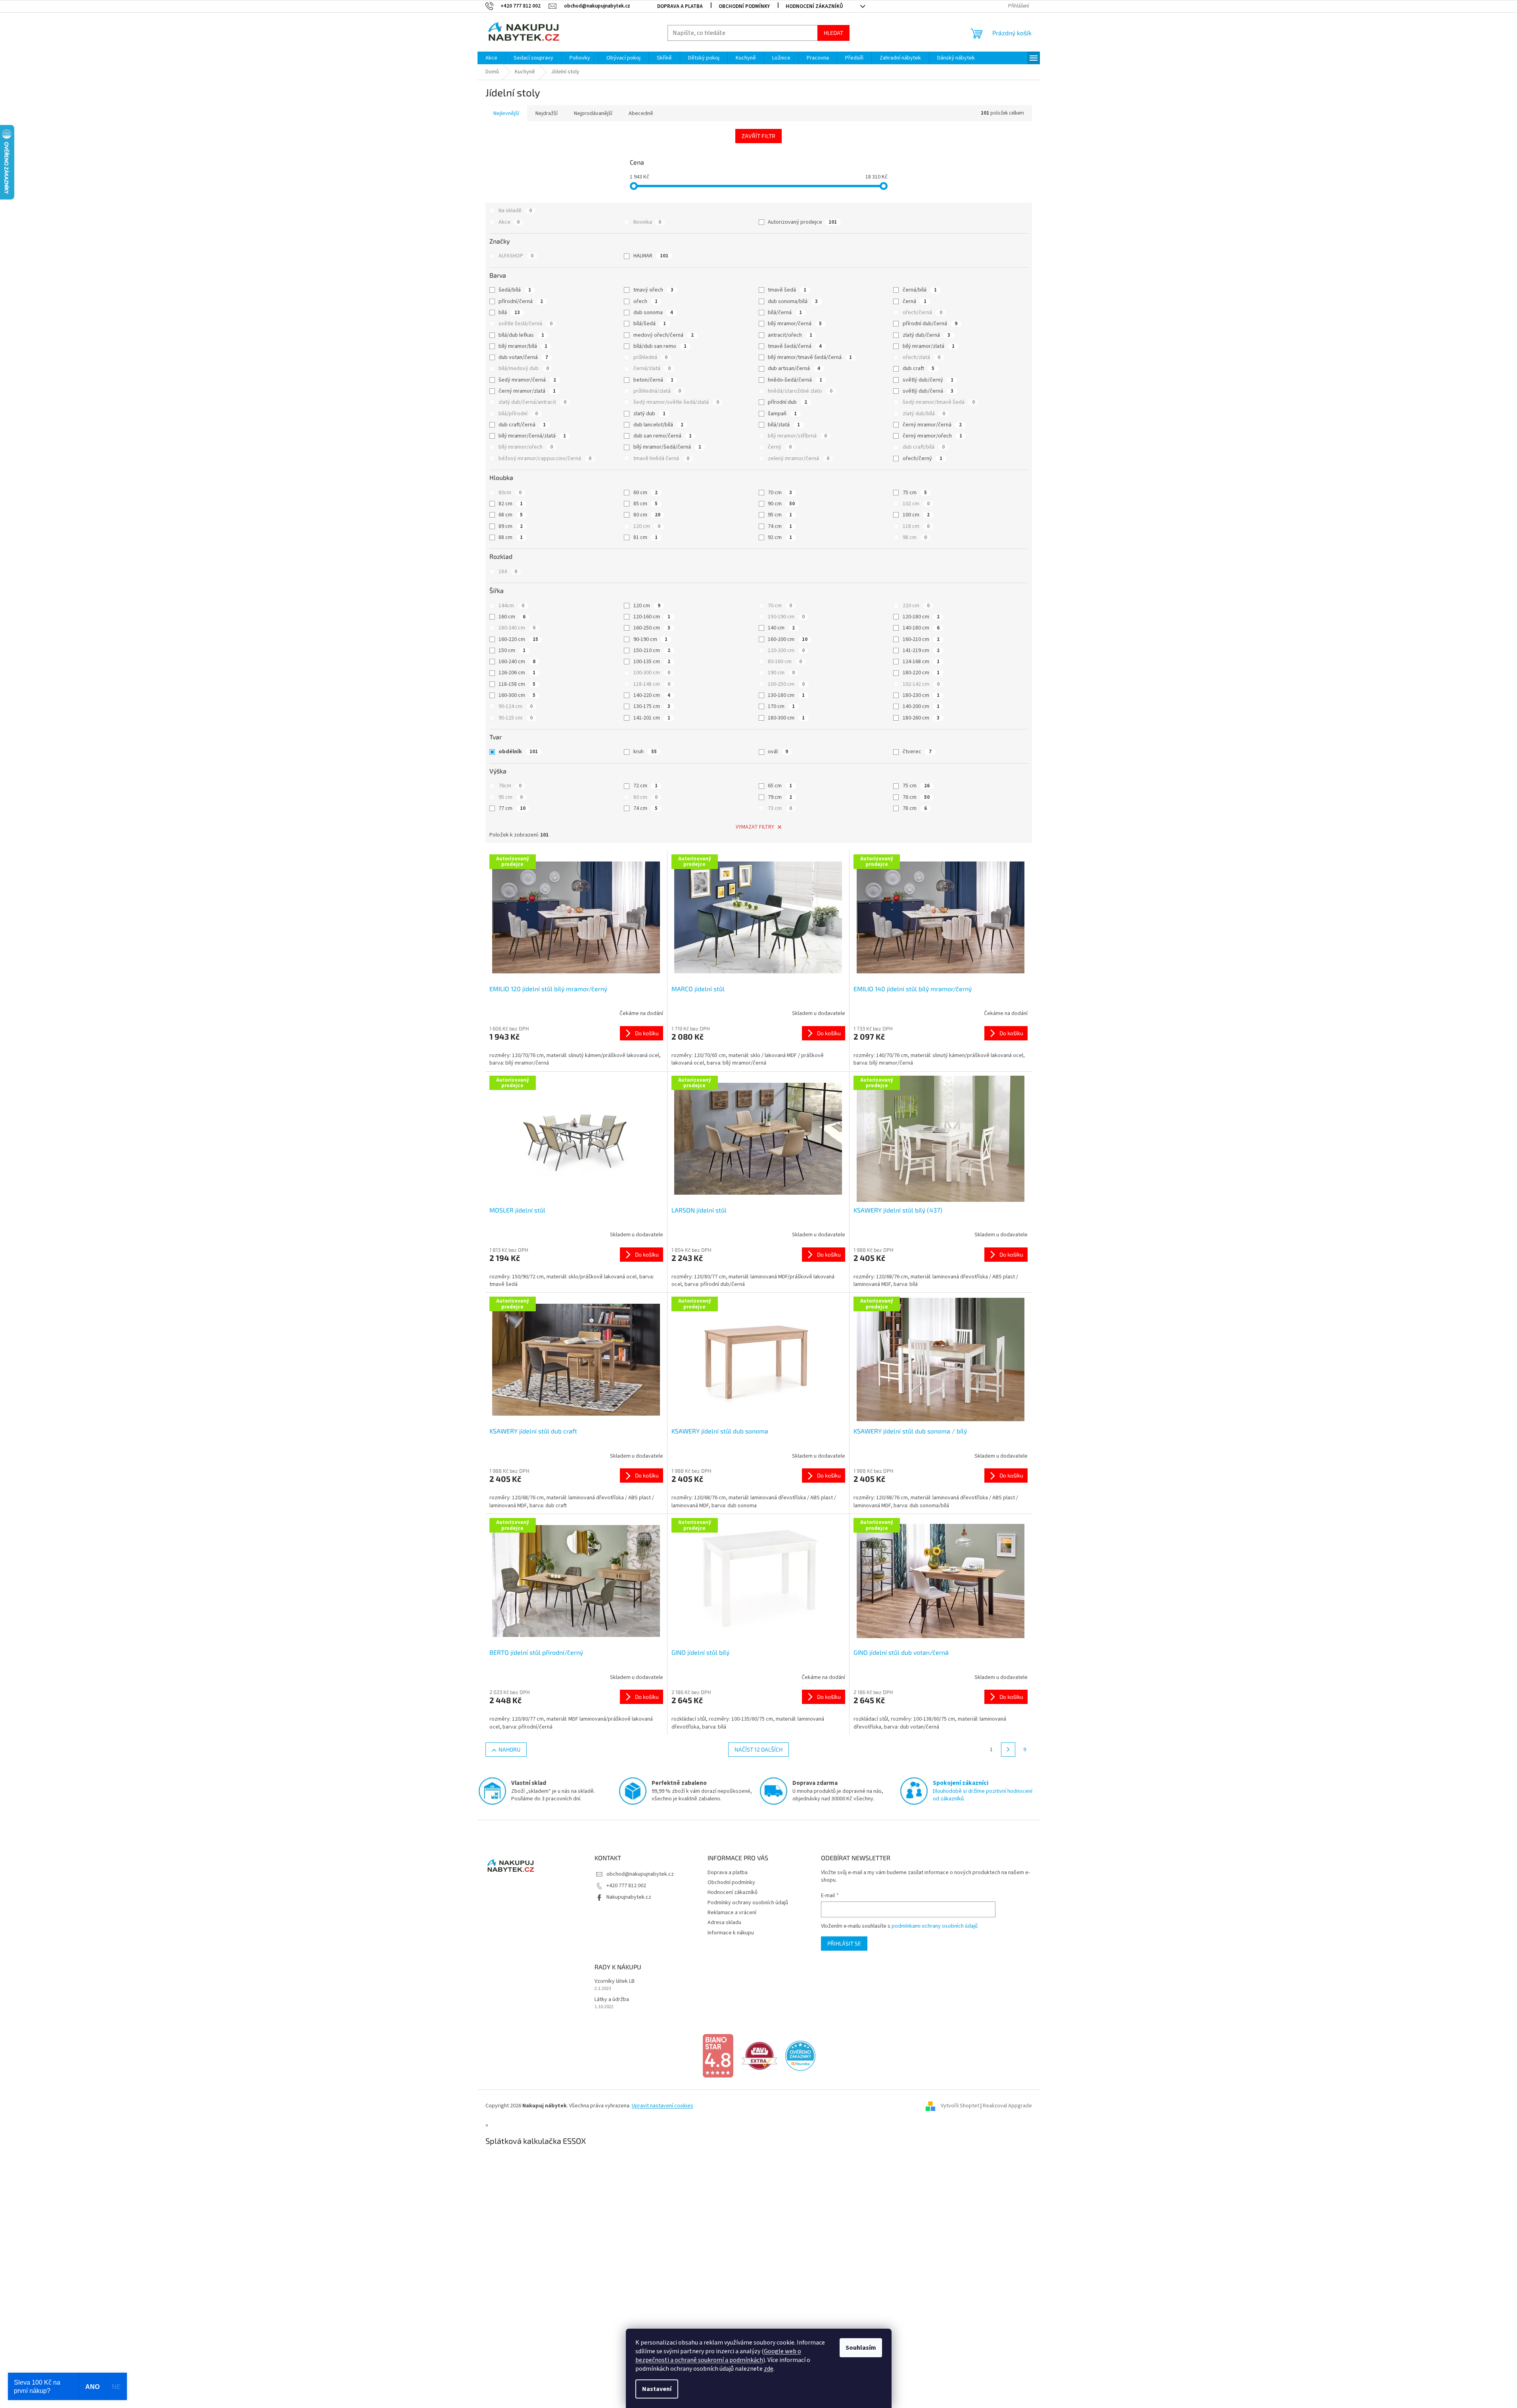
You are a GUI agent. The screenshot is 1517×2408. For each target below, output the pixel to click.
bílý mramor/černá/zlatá (532, 436)
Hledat (833, 33)
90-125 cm (516, 718)
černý (780, 447)
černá (915, 301)
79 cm (780, 797)
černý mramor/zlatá (527, 391)
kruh (645, 752)
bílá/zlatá (784, 425)
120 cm (647, 526)
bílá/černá (785, 313)
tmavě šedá (787, 290)
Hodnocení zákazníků (814, 6)
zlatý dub (649, 414)
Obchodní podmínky (744, 6)
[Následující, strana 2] (1008, 1750)
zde (769, 2369)
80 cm (647, 515)
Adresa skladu (724, 1923)
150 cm (512, 650)
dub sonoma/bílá (793, 301)
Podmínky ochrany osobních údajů (748, 1903)
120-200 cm (786, 650)
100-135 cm (652, 662)
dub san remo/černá (663, 436)
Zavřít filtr (758, 136)
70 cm (780, 493)
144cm (511, 606)
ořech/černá (922, 313)
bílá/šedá (650, 324)
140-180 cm (921, 628)
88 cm (511, 537)
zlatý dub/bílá (924, 414)
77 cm (512, 808)
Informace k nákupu (731, 1933)
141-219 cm (921, 650)
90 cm (781, 504)
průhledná (650, 357)
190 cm (781, 673)
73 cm (780, 808)
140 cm (781, 628)
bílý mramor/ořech (526, 447)
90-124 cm (516, 706)
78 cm (915, 808)
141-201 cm (652, 718)
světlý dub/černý (928, 380)
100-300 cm (652, 673)
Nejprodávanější (593, 113)
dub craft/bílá (924, 447)
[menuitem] (491, 58)
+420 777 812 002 (626, 1886)
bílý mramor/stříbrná (797, 436)
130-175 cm (652, 706)
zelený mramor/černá (799, 459)
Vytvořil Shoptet (960, 2106)
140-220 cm (652, 695)
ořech (645, 301)
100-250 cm (786, 684)
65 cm (780, 786)
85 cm (645, 504)
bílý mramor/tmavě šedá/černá (810, 357)
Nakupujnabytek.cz (629, 1897)
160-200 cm (788, 639)
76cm (510, 786)
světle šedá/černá (525, 324)
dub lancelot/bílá (658, 425)
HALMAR (651, 256)
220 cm (916, 606)
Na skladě (515, 211)
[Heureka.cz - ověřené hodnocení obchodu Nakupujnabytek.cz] (800, 2056)
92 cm (780, 537)
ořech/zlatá (922, 357)
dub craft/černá (522, 425)
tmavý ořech (653, 290)
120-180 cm (921, 617)
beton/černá (653, 380)
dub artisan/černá (794, 368)
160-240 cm (517, 662)
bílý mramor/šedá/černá (667, 447)
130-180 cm (786, 695)
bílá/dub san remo (660, 346)
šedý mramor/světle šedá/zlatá (676, 402)
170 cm (781, 706)
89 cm (511, 526)
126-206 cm (517, 673)
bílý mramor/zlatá (929, 346)
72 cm (645, 786)
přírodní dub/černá (930, 324)
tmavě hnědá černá (661, 459)
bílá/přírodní (518, 414)
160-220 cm (518, 639)
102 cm (916, 504)
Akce (509, 222)
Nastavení (657, 2389)
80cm (510, 493)
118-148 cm (652, 684)
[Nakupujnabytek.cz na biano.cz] (718, 2056)
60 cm (645, 493)
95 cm (780, 515)
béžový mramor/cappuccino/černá (545, 459)
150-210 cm (652, 650)
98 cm (915, 537)
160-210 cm (921, 639)
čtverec (917, 752)
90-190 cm (650, 639)
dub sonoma (653, 313)
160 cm (512, 617)
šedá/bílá (515, 290)
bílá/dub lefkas (521, 335)
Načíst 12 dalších (758, 1749)
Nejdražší (547, 113)
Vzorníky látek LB (615, 1981)
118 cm (916, 526)
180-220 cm (921, 673)
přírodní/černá (521, 301)
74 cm (780, 526)
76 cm (916, 797)
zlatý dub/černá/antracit (532, 402)
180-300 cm (786, 718)
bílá (509, 313)
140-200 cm (921, 706)
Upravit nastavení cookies (663, 2106)
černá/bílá (920, 290)
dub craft (919, 368)
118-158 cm (517, 684)
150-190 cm (786, 617)
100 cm (916, 515)
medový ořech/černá (664, 335)
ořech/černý (922, 459)
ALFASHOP (516, 256)
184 (508, 572)
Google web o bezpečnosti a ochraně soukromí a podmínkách (718, 2356)
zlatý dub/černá (926, 335)
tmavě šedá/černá (795, 346)
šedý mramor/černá (527, 380)
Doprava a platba (680, 6)
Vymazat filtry (755, 827)
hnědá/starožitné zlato (800, 391)
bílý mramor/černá (795, 324)
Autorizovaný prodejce (802, 222)
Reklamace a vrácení (732, 1913)
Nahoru (509, 1749)
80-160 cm (785, 662)
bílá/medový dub (524, 368)
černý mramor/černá (932, 425)
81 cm (645, 537)
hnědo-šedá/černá (795, 380)
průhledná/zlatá (657, 391)
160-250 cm (652, 628)
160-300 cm (517, 695)
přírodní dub (787, 402)
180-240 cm (517, 628)
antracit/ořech (790, 335)
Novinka (647, 222)
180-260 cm (921, 718)
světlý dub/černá (928, 391)
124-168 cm (921, 662)
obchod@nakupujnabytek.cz (640, 1874)
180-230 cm (921, 695)
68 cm (511, 515)
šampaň (782, 414)
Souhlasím (861, 2348)
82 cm (511, 504)
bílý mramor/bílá (523, 346)
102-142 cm (921, 684)
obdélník (518, 752)
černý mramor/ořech (932, 436)
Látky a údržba (612, 2000)
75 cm (915, 493)
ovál (778, 752)
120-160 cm (652, 617)
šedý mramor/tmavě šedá (939, 402)
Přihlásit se (844, 1943)
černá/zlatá (652, 368)
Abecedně (641, 113)
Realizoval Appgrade (1007, 2106)
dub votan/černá (523, 357)
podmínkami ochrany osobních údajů (935, 1926)
